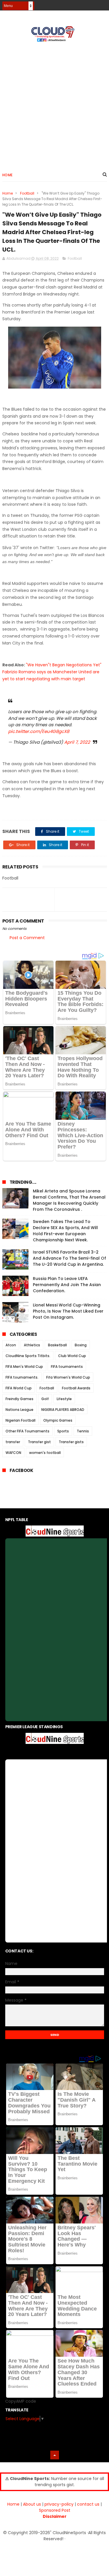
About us (32, 2504)
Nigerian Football (20, 1420)
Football (27, 193)
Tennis (83, 1431)
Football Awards (76, 1388)
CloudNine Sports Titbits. (28, 1356)
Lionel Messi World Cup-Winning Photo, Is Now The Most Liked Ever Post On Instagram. (68, 1311)
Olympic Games (58, 1420)
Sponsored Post (55, 2510)
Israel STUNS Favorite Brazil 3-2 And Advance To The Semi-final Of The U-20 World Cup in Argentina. (69, 1258)
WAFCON (13, 1453)
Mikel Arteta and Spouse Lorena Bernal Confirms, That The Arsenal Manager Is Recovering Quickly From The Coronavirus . (69, 1200)
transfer (13, 1442)
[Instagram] (93, 4)
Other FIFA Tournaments (27, 1431)
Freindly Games (19, 1399)
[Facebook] (83, 4)
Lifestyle (64, 1399)
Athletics (32, 1345)
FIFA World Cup (19, 1388)
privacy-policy (59, 2504)
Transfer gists (71, 1442)
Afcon (11, 1345)
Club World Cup (72, 1356)
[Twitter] (103, 4)
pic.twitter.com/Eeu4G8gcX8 (39, 731)
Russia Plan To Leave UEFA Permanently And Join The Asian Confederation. (67, 1285)
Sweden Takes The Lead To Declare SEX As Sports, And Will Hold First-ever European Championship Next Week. (65, 1231)
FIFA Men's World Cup (24, 1367)
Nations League (19, 1410)
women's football (45, 1453)
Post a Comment (27, 938)
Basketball (57, 1345)
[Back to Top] (55, 2455)
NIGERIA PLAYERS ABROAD (63, 1410)
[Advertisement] (54, 104)
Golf (45, 1399)
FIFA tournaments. (22, 1377)
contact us (88, 2504)
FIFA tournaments (67, 1367)
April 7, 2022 (77, 742)
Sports (63, 1431)
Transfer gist (39, 1442)
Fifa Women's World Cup (68, 1377)
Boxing (81, 1345)
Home (8, 175)
